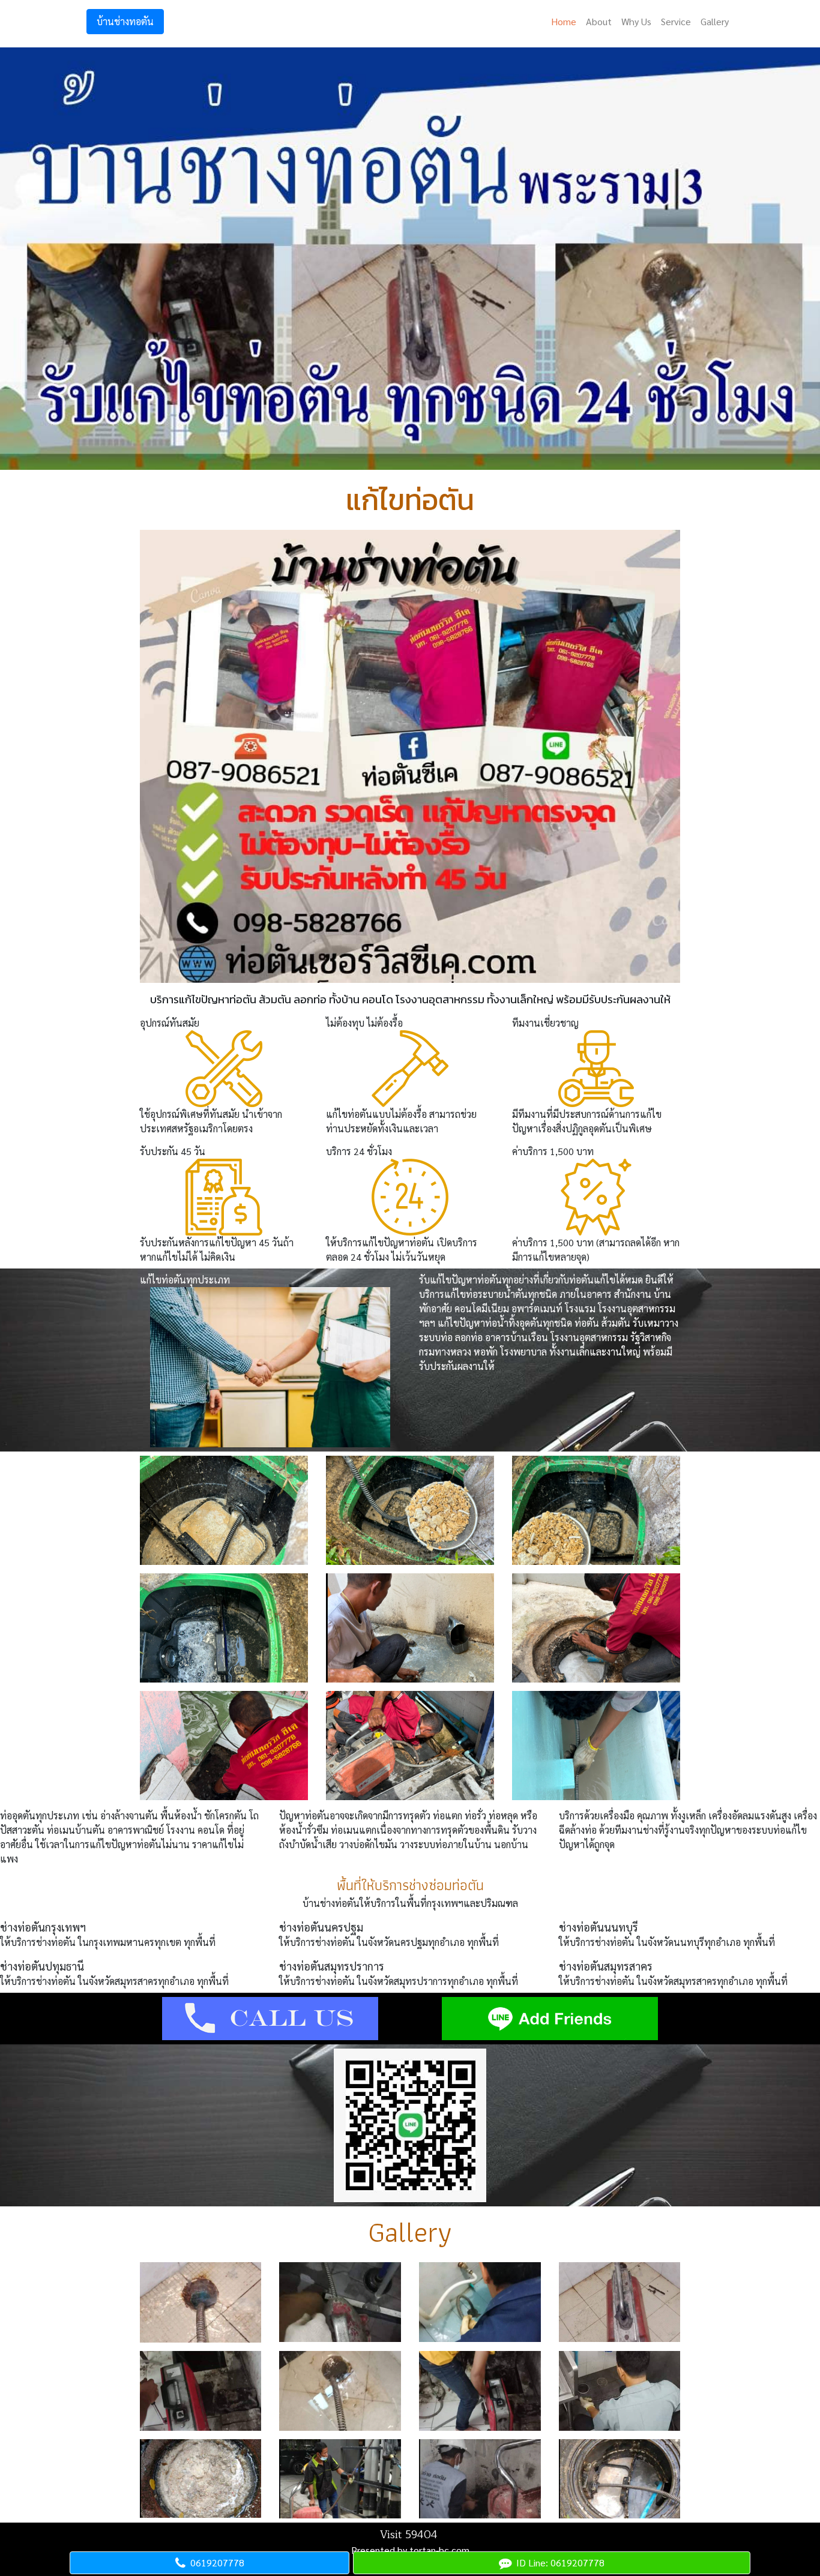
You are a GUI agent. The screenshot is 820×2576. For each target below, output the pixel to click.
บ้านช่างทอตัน (125, 21)
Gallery (715, 21)
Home (564, 21)
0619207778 (215, 2562)
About (599, 21)
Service (676, 21)
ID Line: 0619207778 (558, 2562)
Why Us (636, 21)
